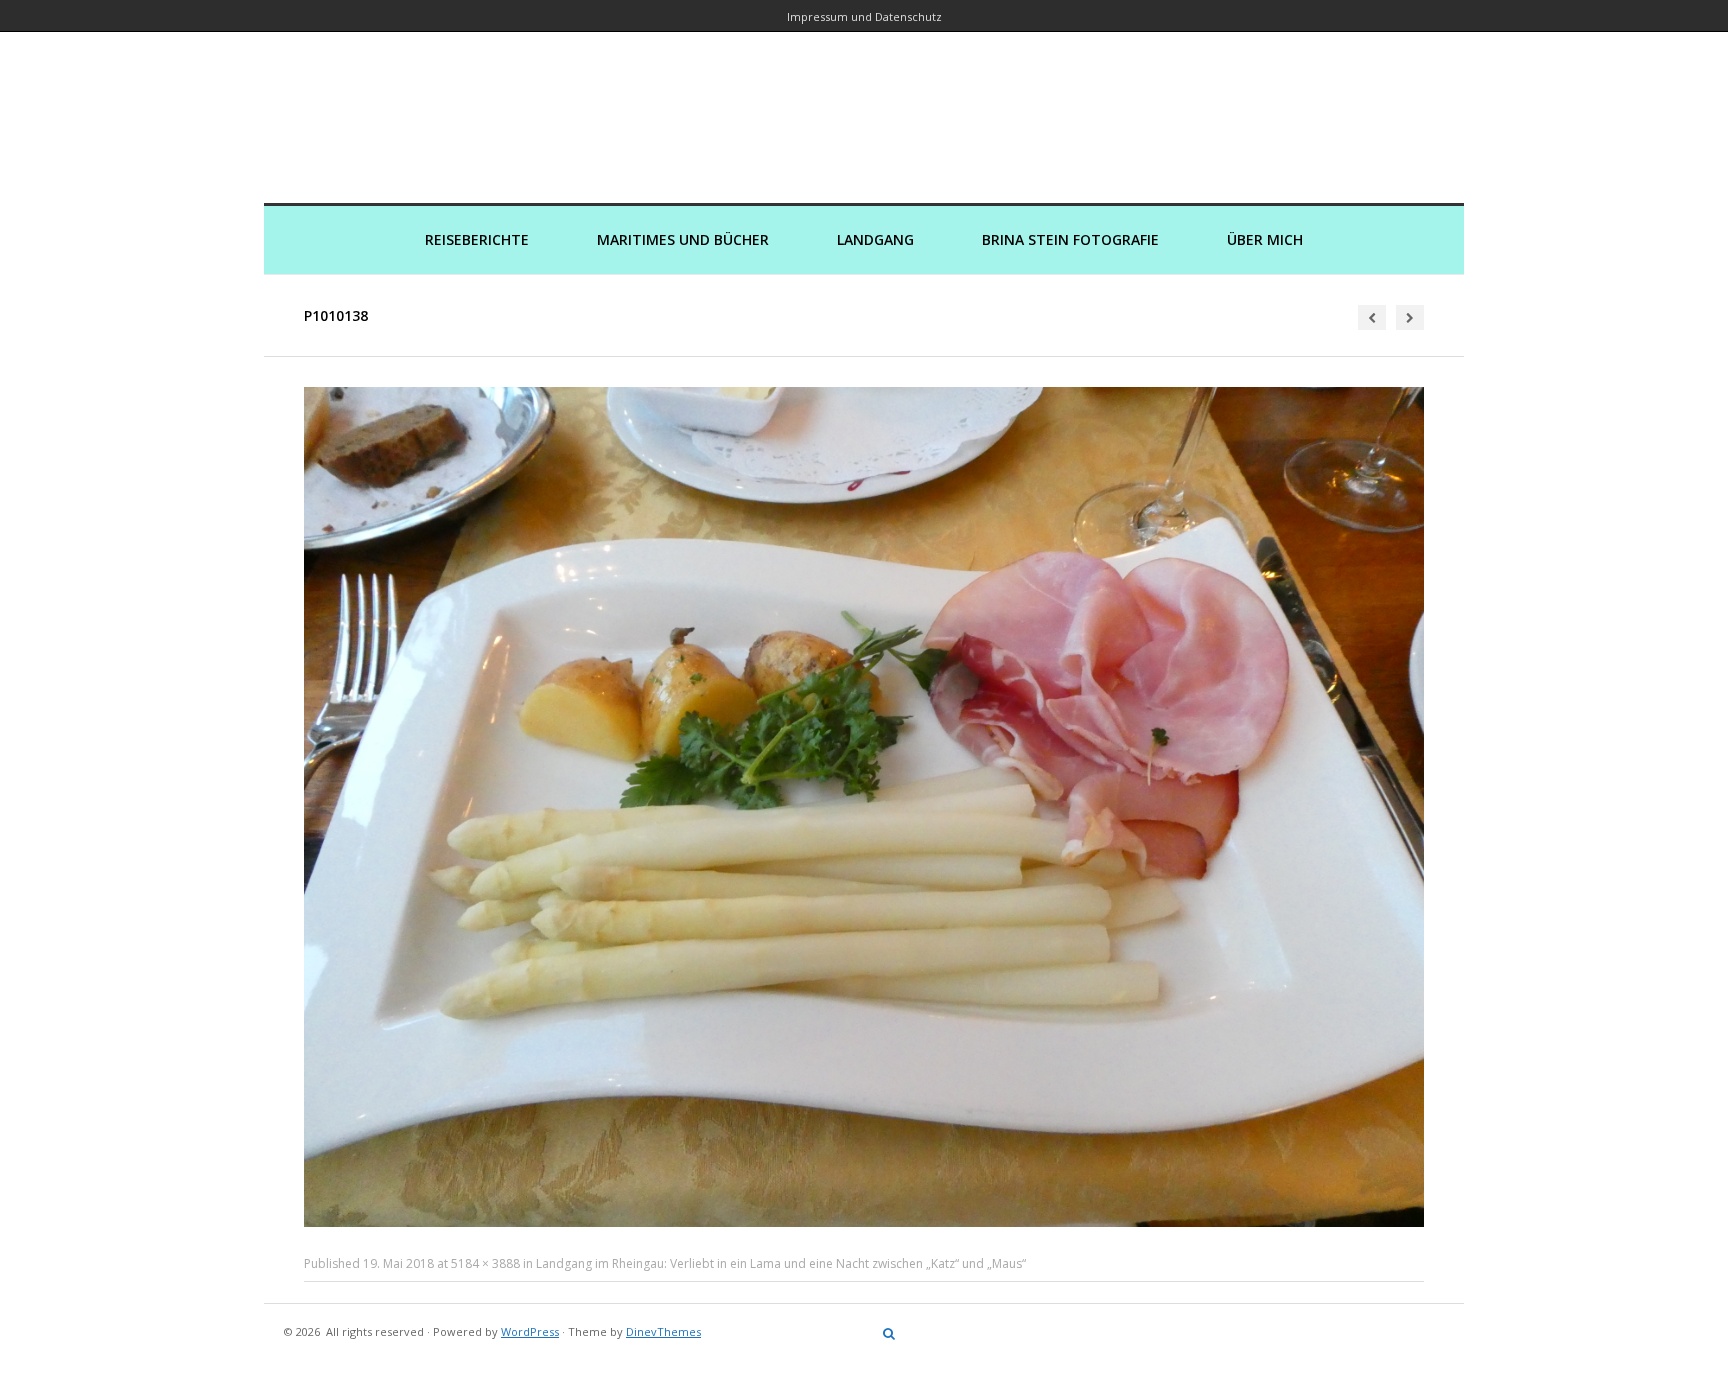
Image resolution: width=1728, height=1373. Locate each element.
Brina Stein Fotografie (1070, 239)
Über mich (1265, 239)
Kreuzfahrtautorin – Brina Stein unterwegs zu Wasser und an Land (864, 103)
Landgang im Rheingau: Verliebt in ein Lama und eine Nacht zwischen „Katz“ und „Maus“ (781, 1263)
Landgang (875, 239)
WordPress (530, 1331)
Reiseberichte (477, 239)
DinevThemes (663, 1331)
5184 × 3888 (485, 1263)
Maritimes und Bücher (683, 239)
